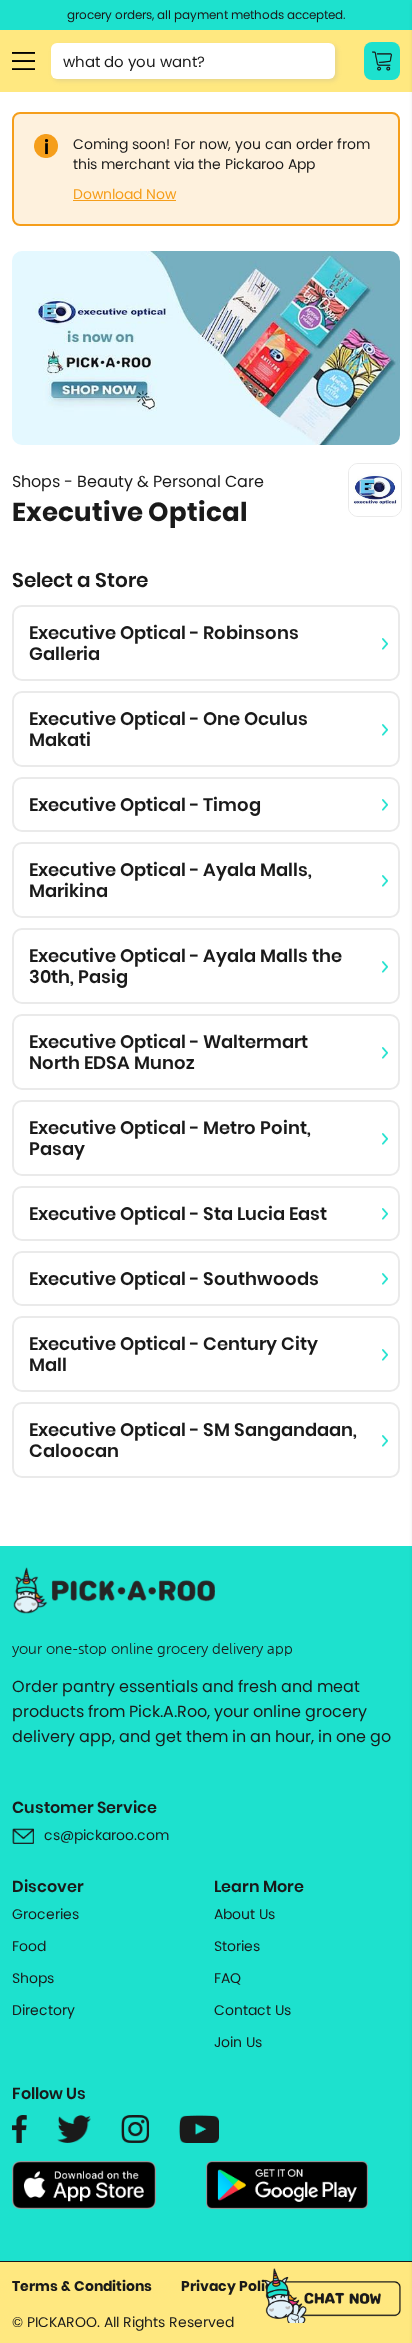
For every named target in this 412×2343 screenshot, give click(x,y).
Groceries (45, 1914)
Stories (237, 1946)
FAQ (227, 1978)
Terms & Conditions (82, 2286)
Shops (33, 1978)
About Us (244, 1914)
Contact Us (252, 2010)
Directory (43, 2010)
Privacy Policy (232, 2286)
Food (29, 1946)
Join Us (238, 2042)
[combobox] (193, 61)
